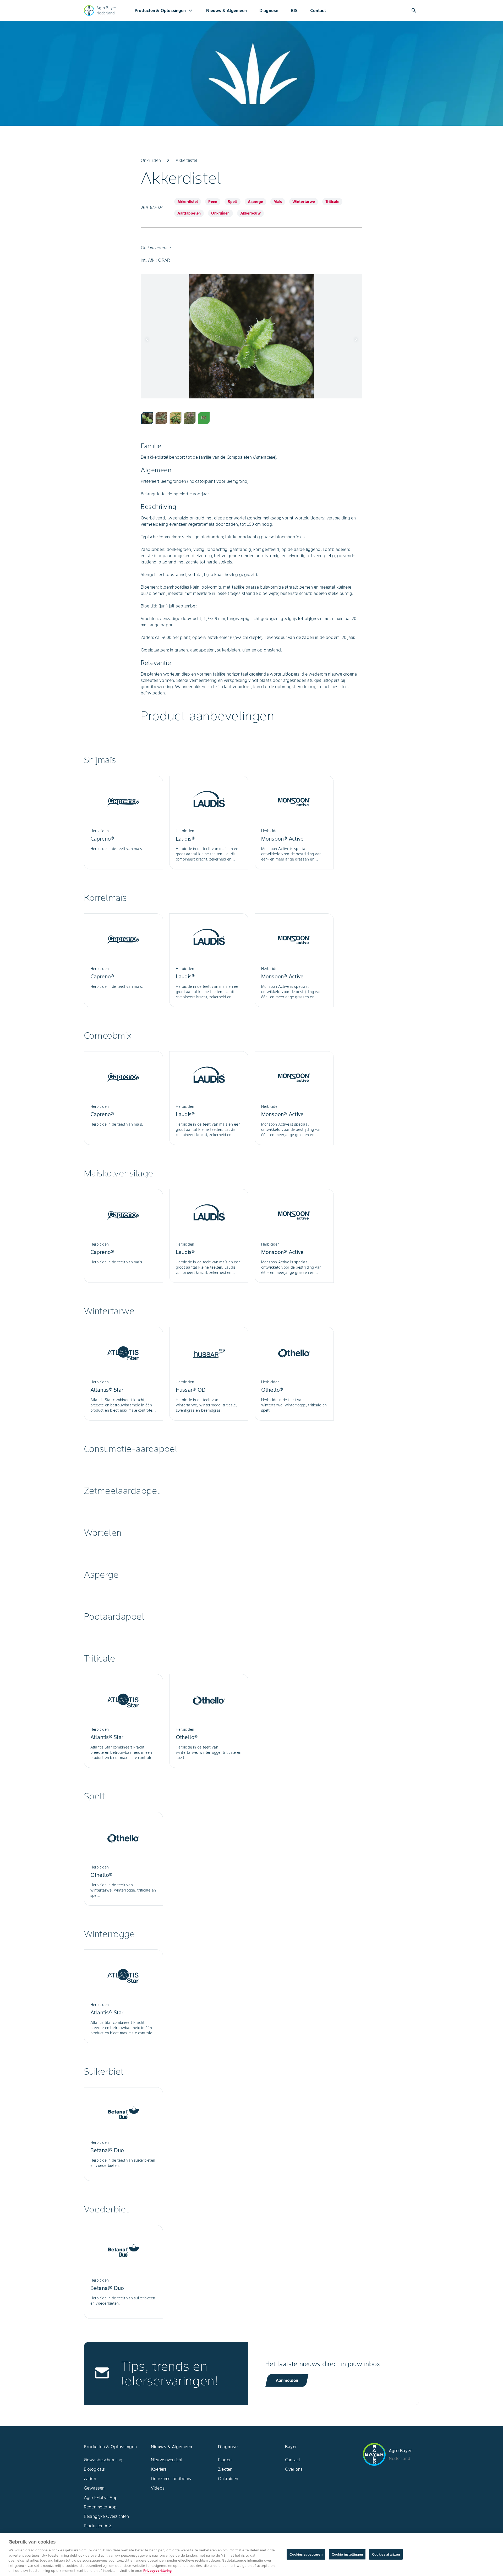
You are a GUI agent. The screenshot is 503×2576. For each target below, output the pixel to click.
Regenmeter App (100, 2507)
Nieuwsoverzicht (167, 2460)
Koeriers (159, 2469)
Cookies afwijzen (386, 2554)
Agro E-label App (101, 2497)
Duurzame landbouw (171, 2479)
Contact (318, 10)
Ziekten (225, 2469)
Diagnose (269, 10)
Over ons (294, 2469)
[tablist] (251, 418)
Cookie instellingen (347, 2554)
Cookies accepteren (306, 2554)
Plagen (225, 2460)
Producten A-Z (98, 2526)
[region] (251, 2555)
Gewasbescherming (103, 2460)
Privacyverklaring (157, 2571)
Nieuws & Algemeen (226, 10)
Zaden (90, 2479)
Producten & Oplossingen (164, 10)
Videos (158, 2488)
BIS (294, 10)
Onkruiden (228, 2479)
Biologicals (94, 2469)
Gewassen (94, 2488)
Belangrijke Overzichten (106, 2516)
